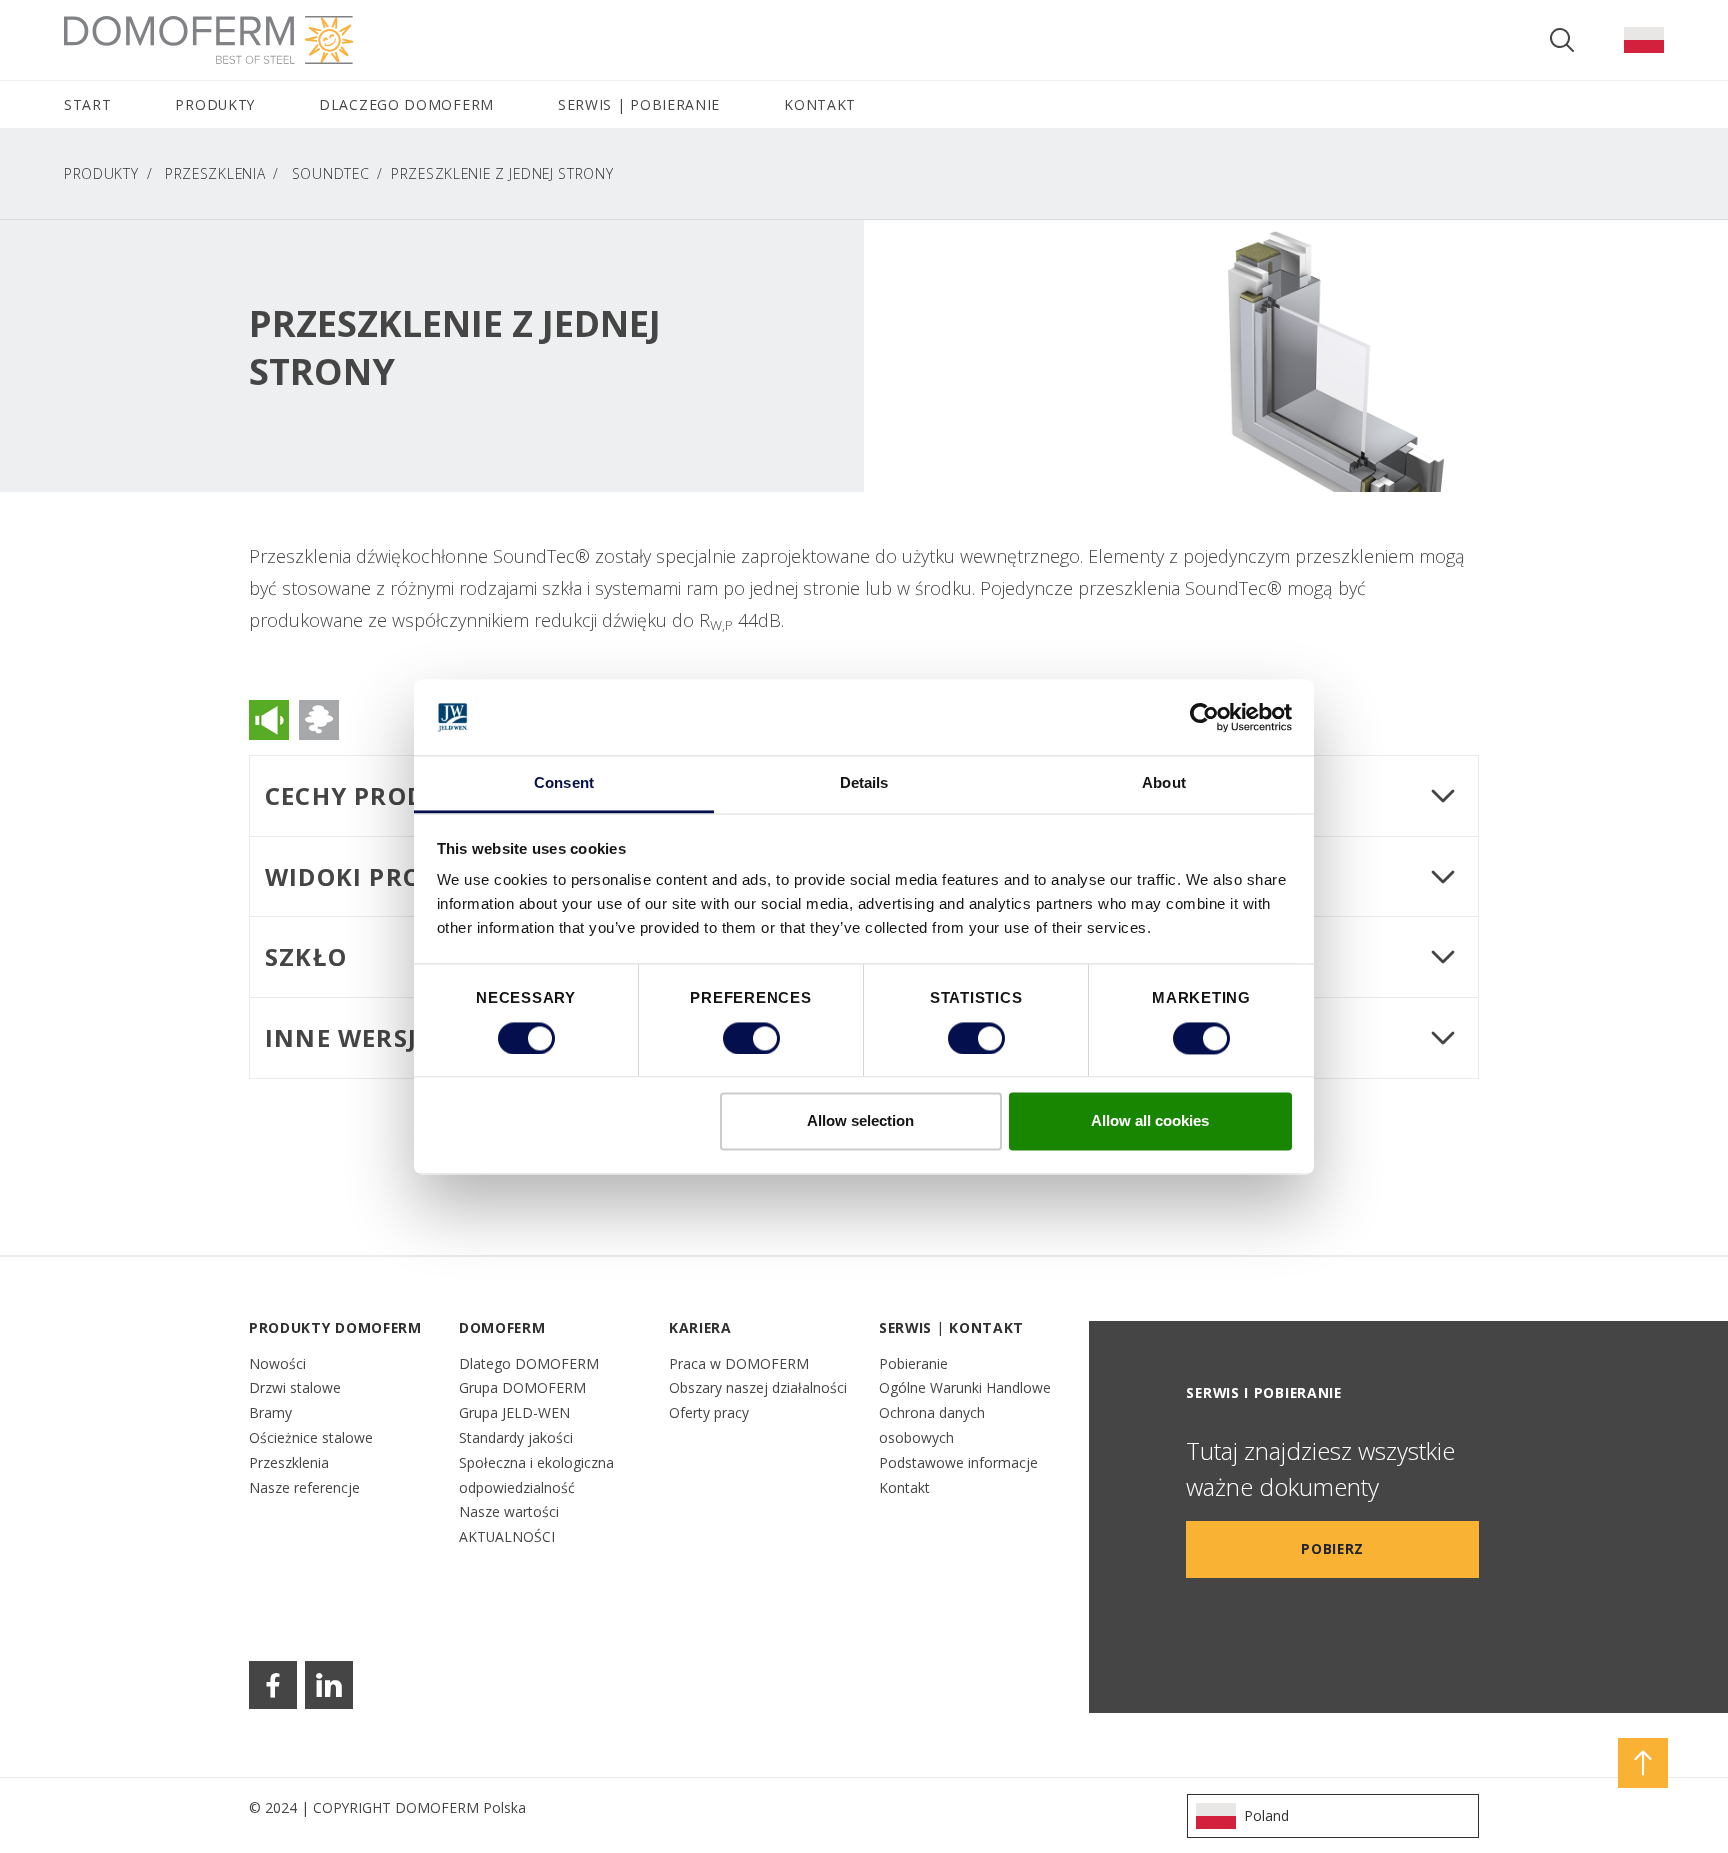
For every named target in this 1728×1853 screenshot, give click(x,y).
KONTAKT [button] (820, 104)
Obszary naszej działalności (758, 1387)
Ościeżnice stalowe (311, 1437)
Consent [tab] (564, 783)
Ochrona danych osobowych (932, 1425)
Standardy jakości (516, 1437)
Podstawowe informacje (958, 1462)
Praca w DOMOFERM (739, 1363)
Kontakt (904, 1487)
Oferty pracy (709, 1412)
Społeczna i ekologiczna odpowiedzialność (536, 1475)
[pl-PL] (1644, 40)
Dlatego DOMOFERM (529, 1363)
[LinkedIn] (329, 1685)
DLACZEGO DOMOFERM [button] (406, 104)
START (87, 104)
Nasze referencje (304, 1487)
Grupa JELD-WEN (514, 1412)
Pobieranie (913, 1363)
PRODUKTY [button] (215, 104)
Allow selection (860, 1121)
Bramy (270, 1412)
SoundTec (331, 173)
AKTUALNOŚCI (507, 1536)
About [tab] (1164, 783)
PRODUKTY (101, 173)
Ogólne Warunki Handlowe (965, 1387)
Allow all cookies (1150, 1121)
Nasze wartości (509, 1511)
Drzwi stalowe (295, 1387)
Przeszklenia (215, 173)
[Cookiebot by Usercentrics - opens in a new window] (1204, 717)
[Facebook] (273, 1685)
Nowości (277, 1363)
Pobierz (1332, 1548)
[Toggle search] (1562, 40)
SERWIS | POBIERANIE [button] (639, 104)
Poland (1266, 1815)
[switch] (751, 1038)
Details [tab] (864, 783)
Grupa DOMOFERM (522, 1387)
